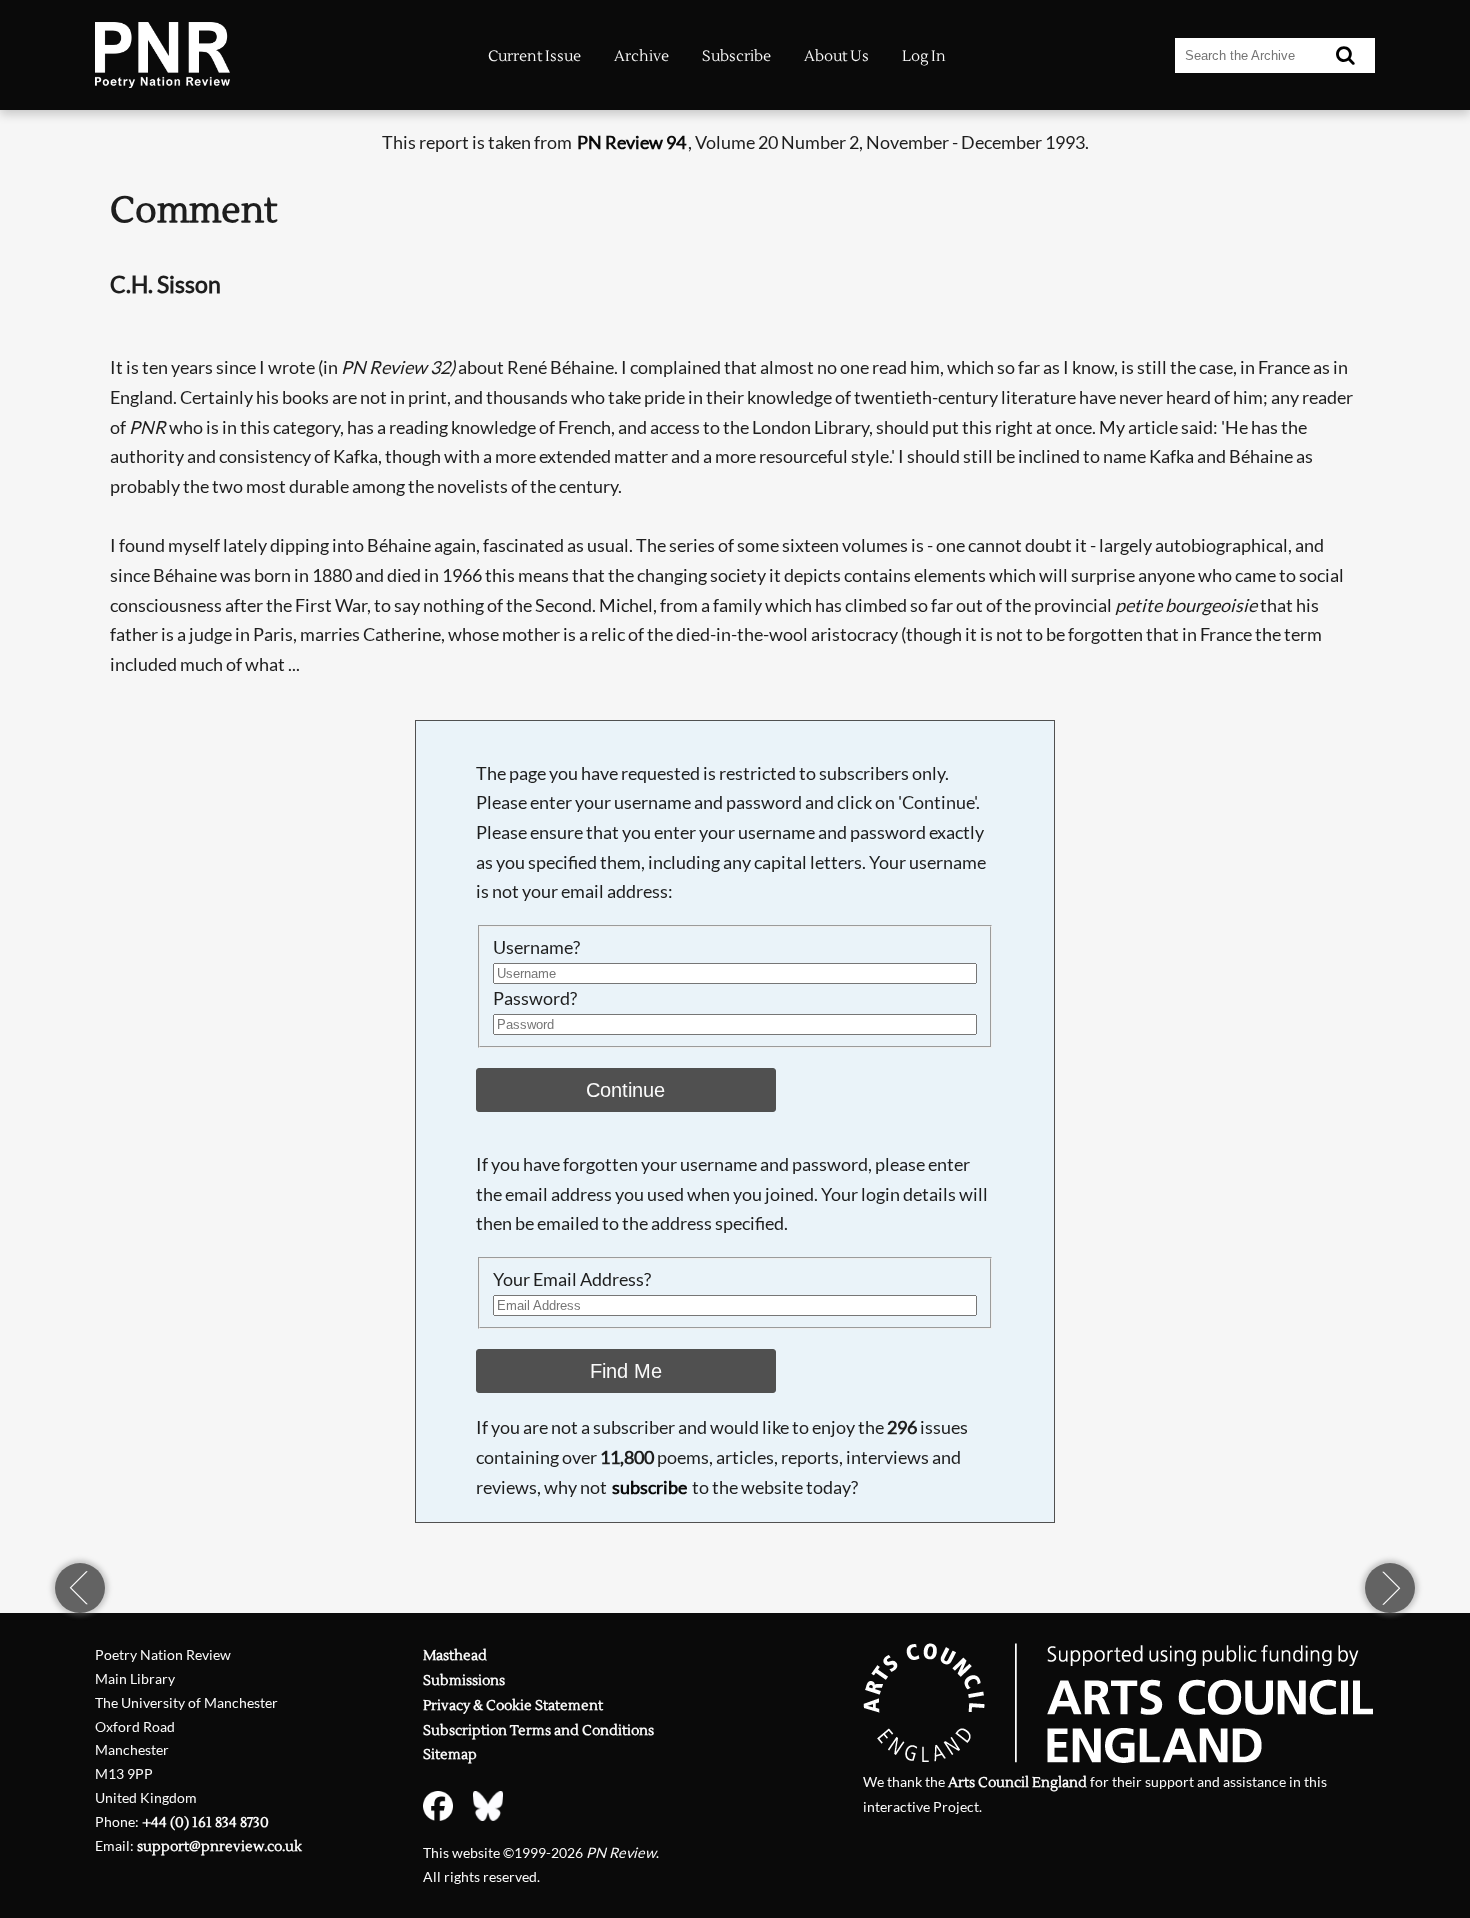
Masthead (455, 1655)
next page (1390, 1588)
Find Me (626, 1371)
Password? (535, 998)
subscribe (649, 1487)
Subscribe (736, 56)
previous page (80, 1588)
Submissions (464, 1680)
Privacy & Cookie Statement (513, 1705)
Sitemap (450, 1754)
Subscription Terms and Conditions (538, 1730)
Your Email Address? (572, 1279)
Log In (924, 56)
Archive (641, 56)
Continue (625, 1090)
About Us (836, 56)
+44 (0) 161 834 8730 (205, 1822)
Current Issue (534, 56)
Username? (536, 947)
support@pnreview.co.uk (219, 1846)
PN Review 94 (631, 142)
